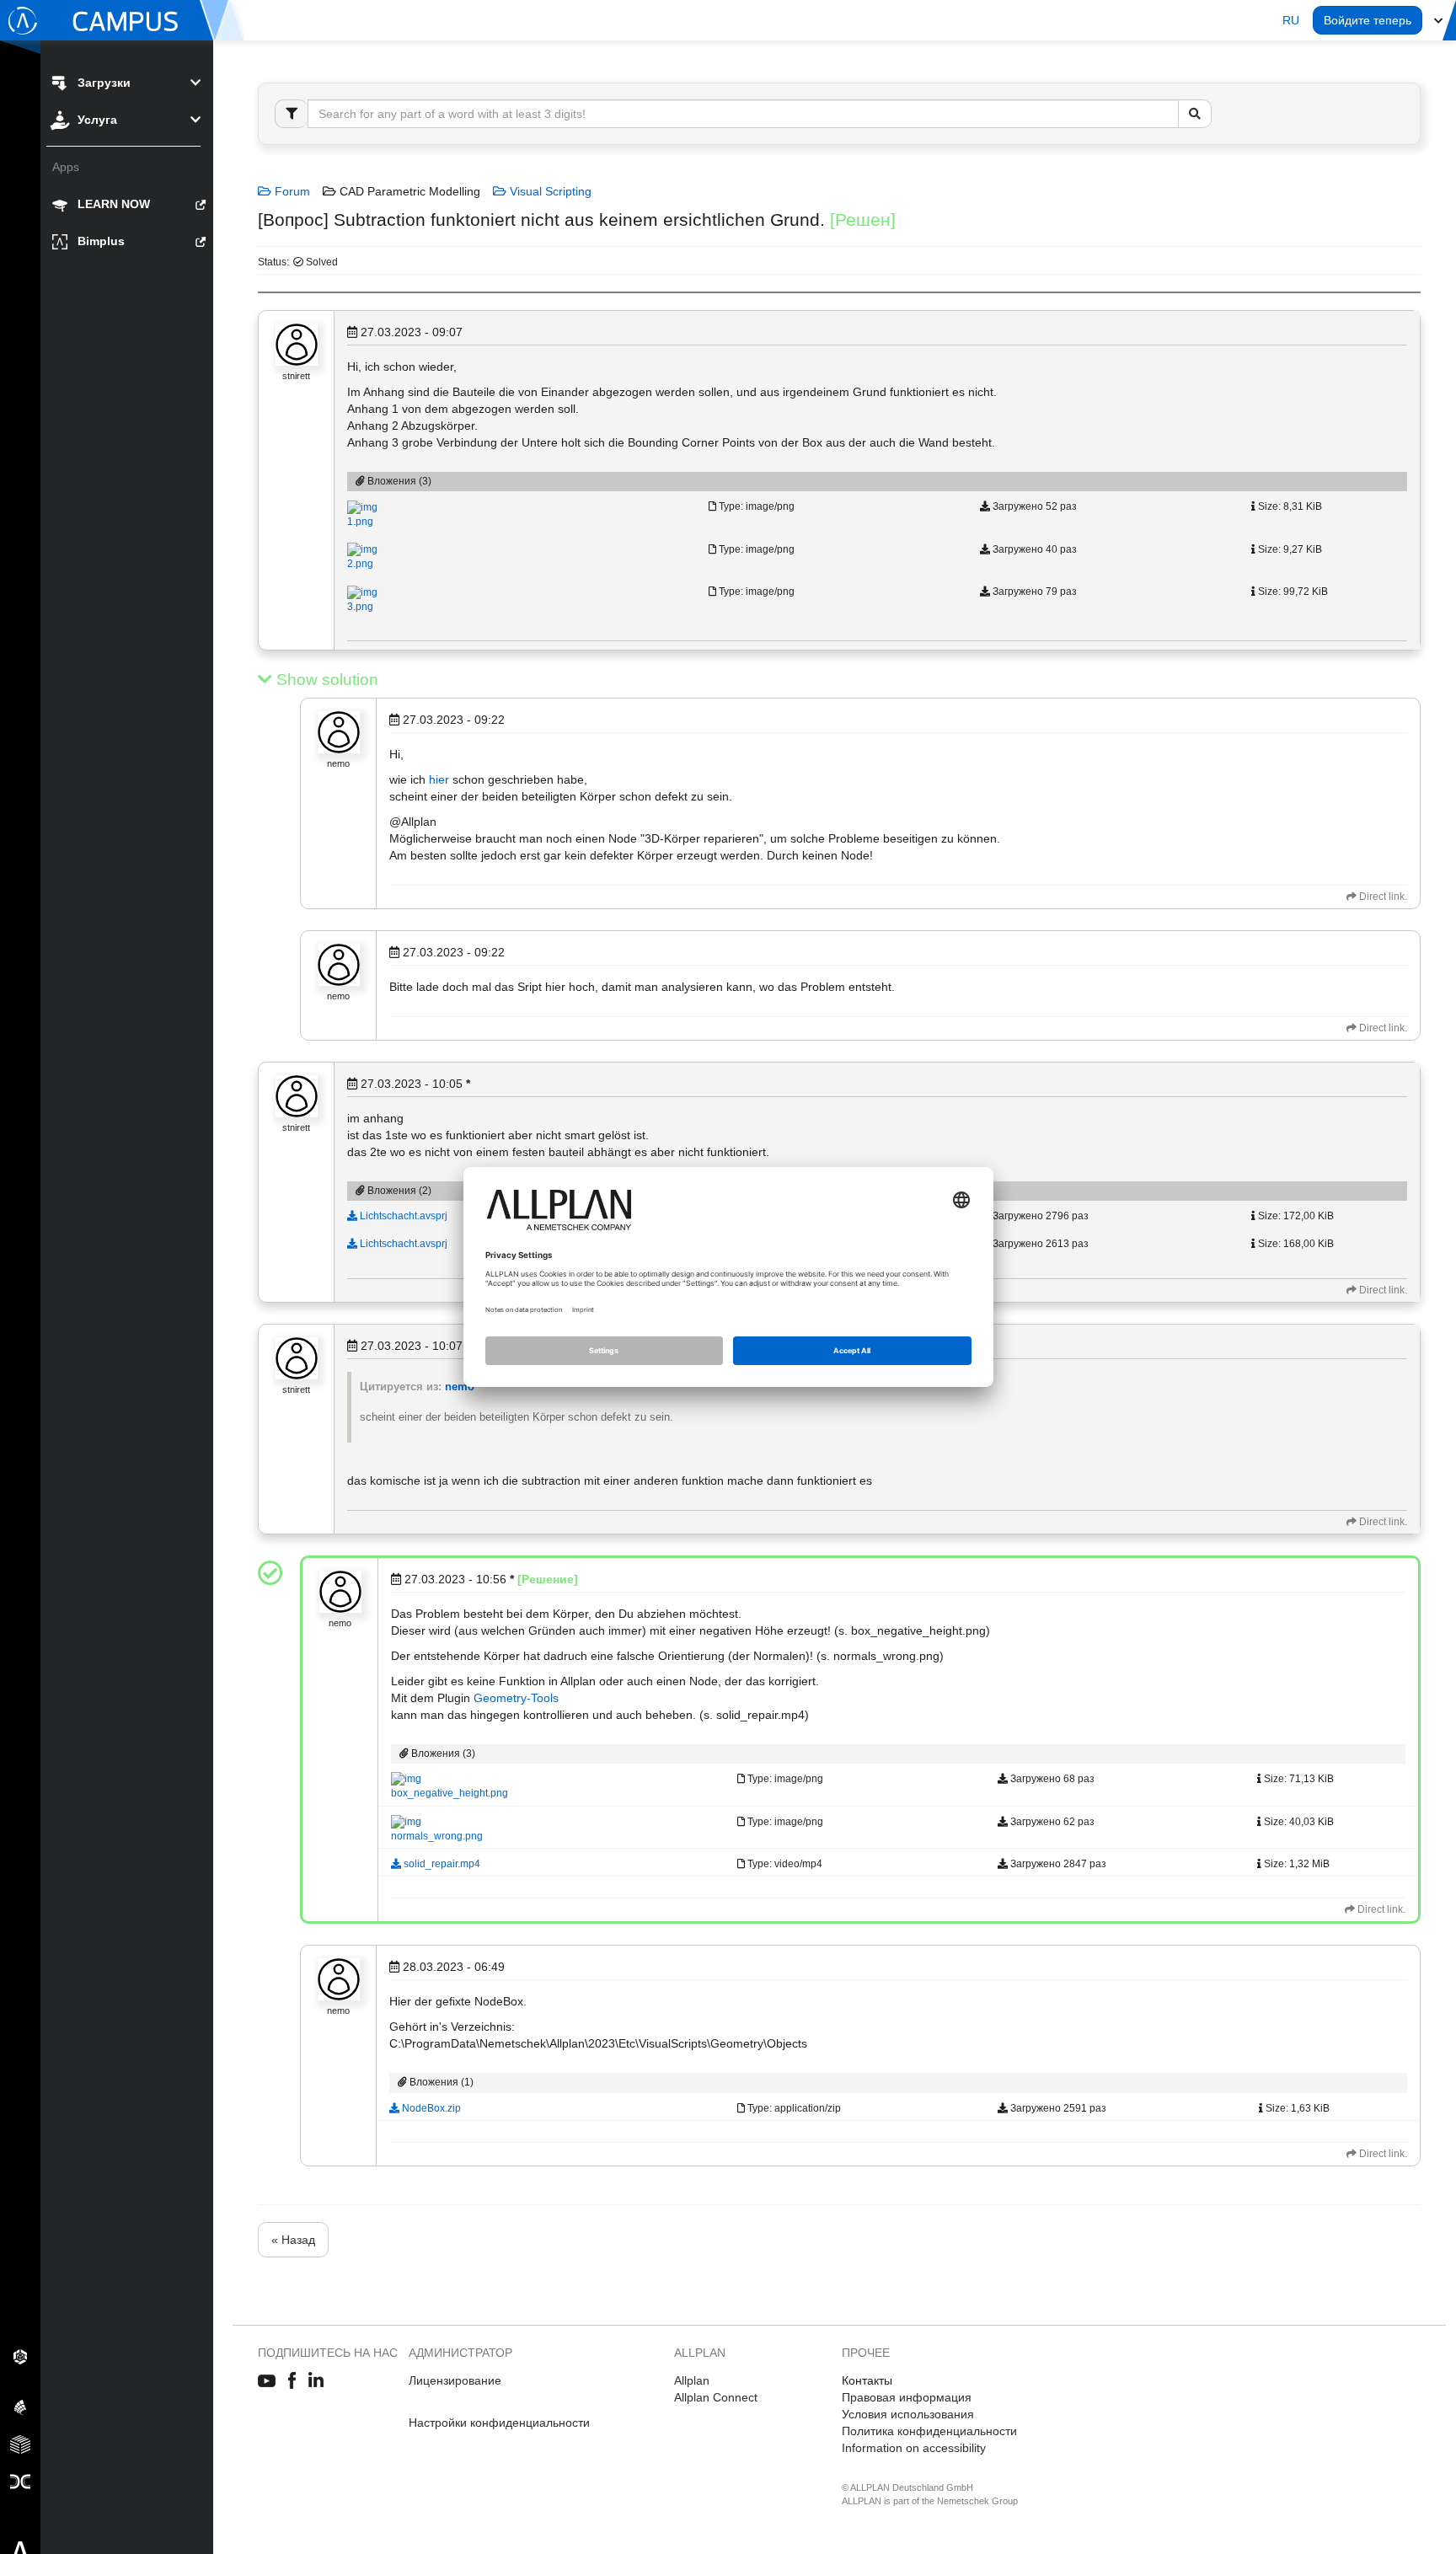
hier (439, 779)
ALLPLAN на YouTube (267, 2381)
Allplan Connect (716, 2397)
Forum (291, 191)
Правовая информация (907, 2397)
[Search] (1195, 114)
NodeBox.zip (430, 2108)
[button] (1291, 20)
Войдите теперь (1368, 20)
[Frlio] (20, 2444)
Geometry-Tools (516, 1698)
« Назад (293, 2240)
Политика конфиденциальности (929, 2431)
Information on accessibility (914, 2448)
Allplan (692, 2380)
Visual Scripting (549, 191)
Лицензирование (455, 2380)
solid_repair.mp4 (441, 1864)
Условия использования (908, 2414)
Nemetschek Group (977, 2501)
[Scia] (20, 2407)
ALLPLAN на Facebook (292, 2381)
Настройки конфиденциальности (499, 2423)
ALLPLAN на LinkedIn (316, 2381)
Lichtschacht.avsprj (402, 1216)
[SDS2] (20, 2356)
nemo (460, 1387)
